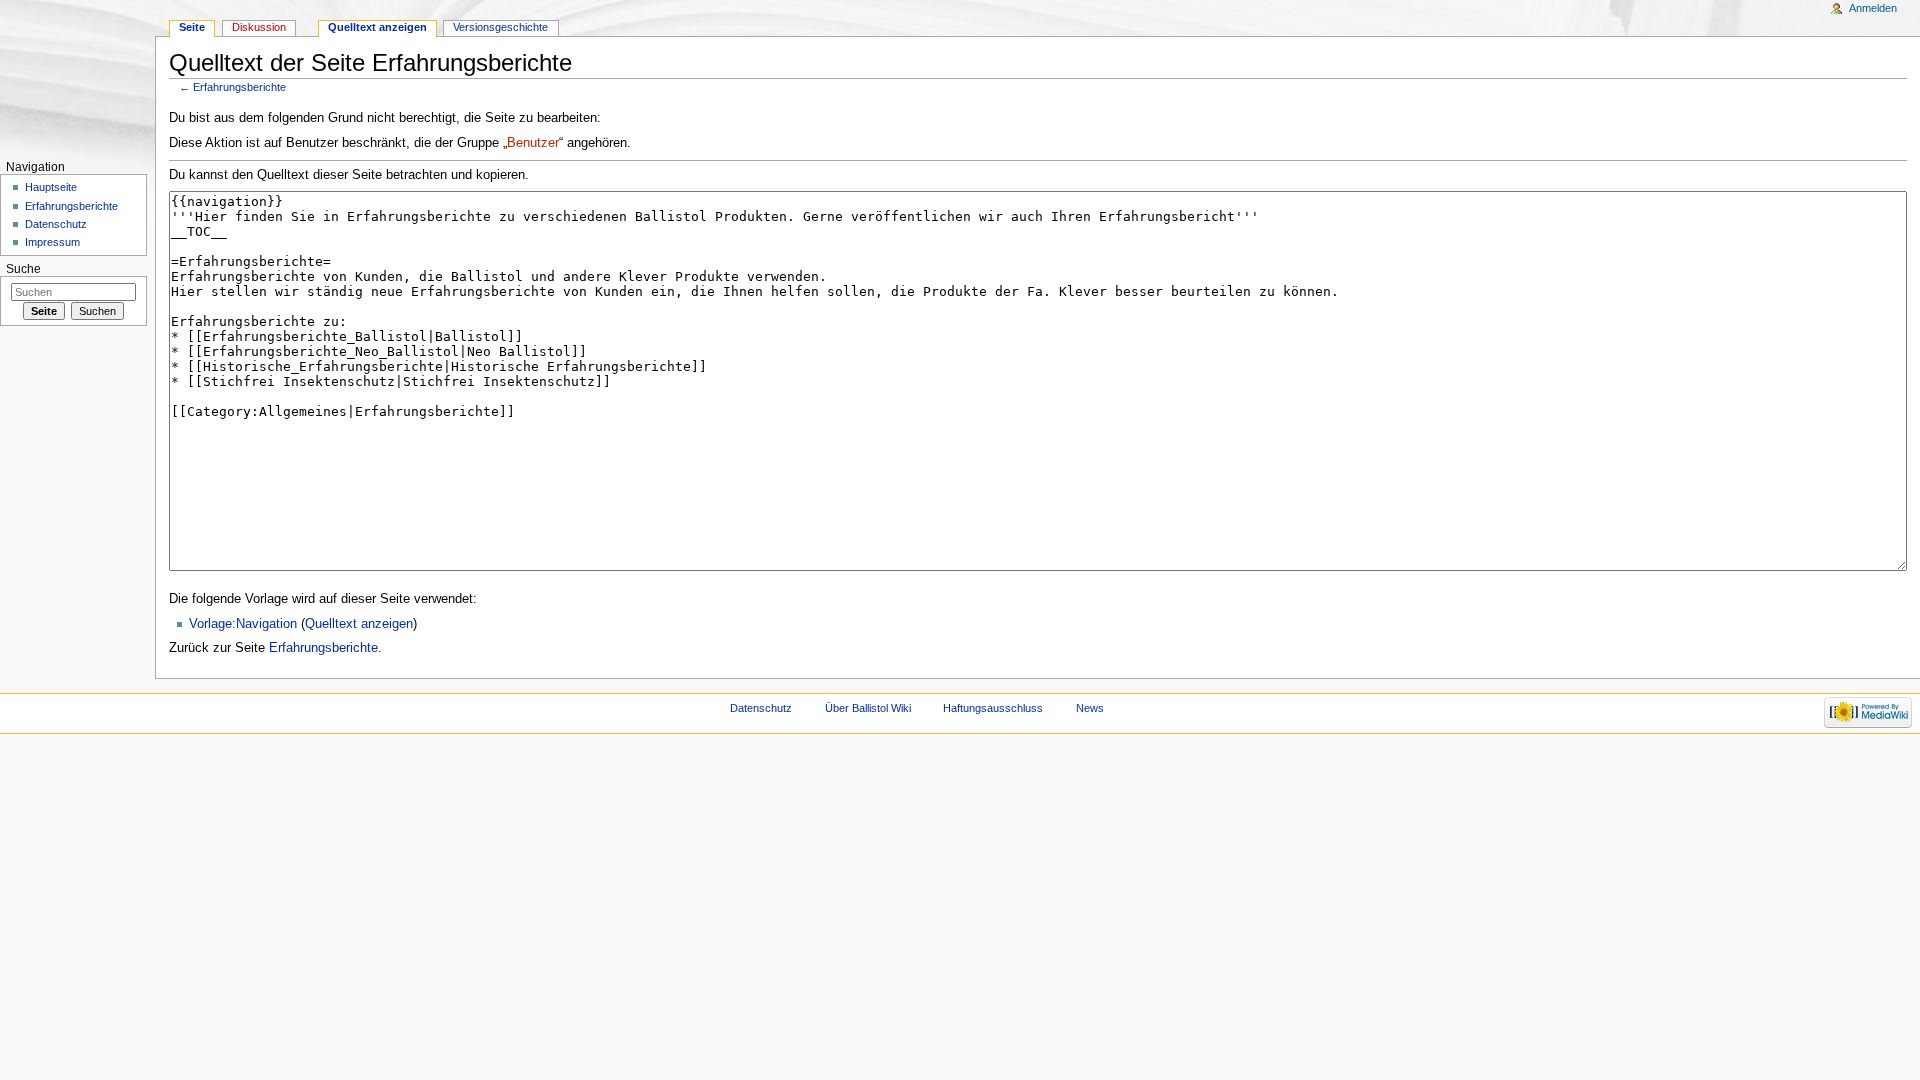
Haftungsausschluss (993, 708)
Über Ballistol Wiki (868, 708)
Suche (23, 269)
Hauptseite (51, 187)
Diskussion (259, 27)
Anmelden (1873, 8)
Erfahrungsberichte (239, 87)
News (1090, 708)
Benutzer (533, 143)
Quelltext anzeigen (359, 624)
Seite (192, 27)
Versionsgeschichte (500, 27)
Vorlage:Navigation (243, 624)
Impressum (52, 242)
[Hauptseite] (77, 77)
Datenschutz (56, 224)
